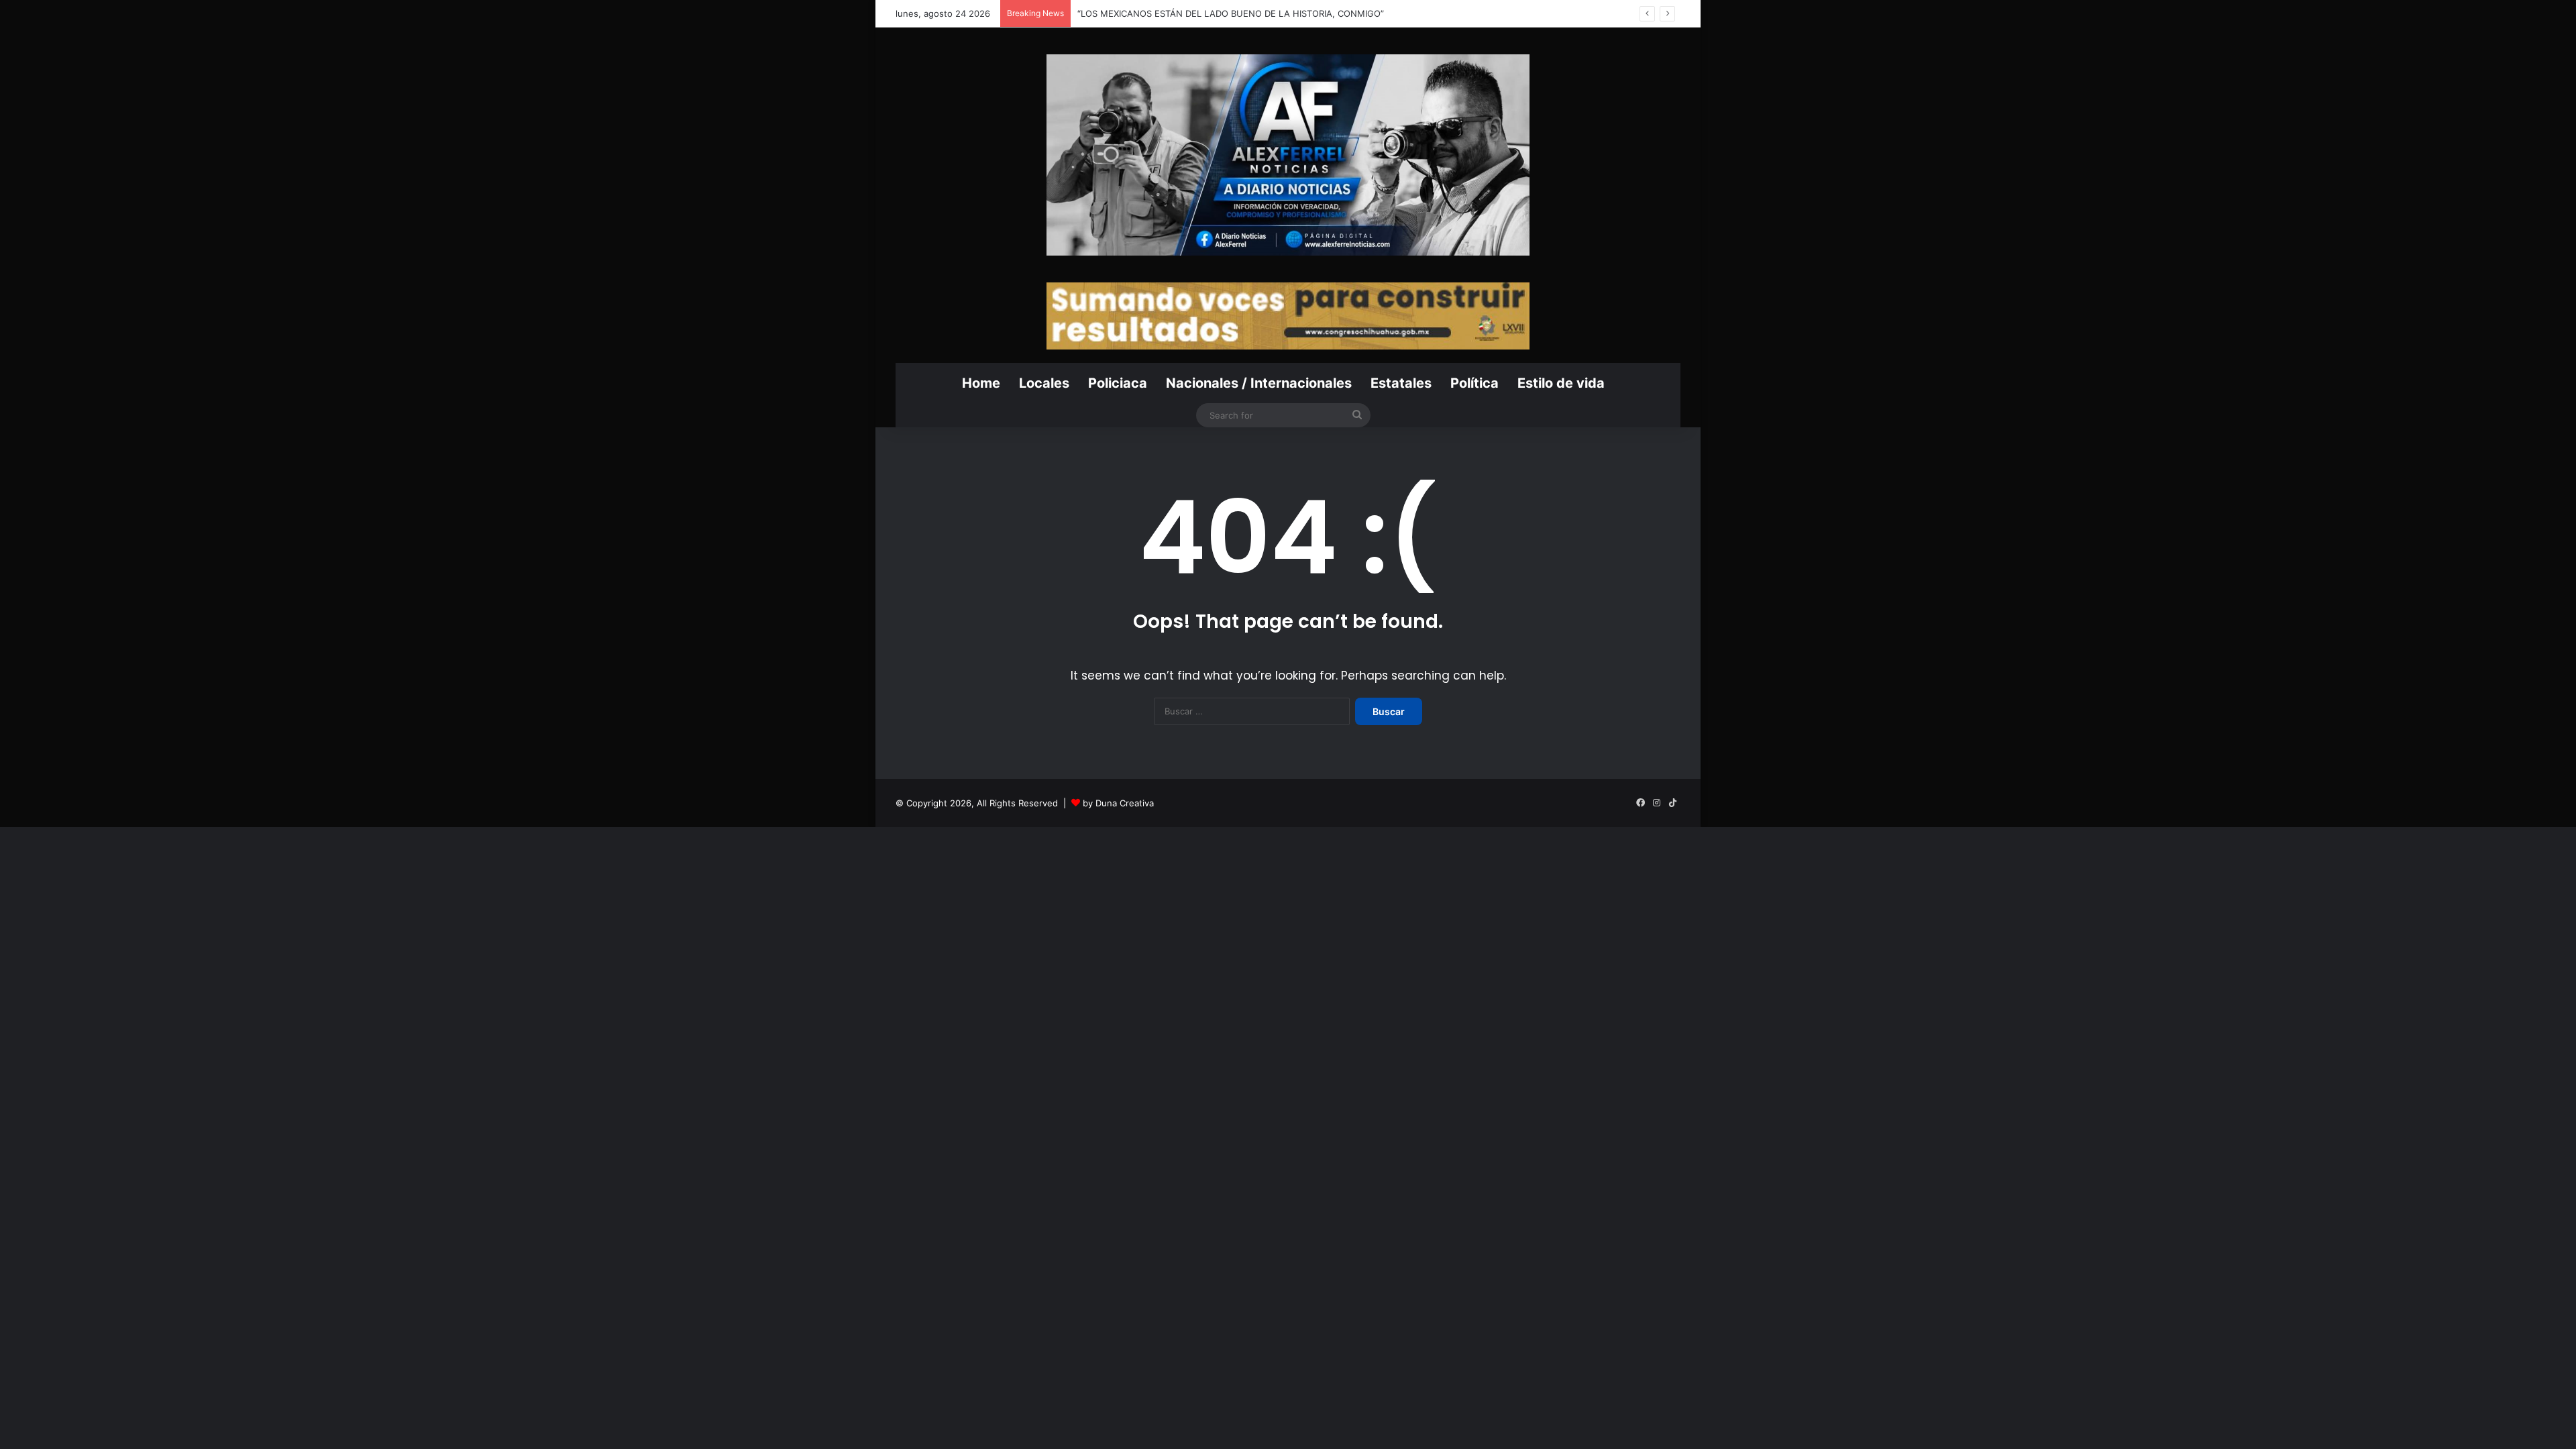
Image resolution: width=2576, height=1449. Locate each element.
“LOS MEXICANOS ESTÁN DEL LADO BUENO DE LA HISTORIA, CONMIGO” (1231, 13)
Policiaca (1118, 383)
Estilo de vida (1561, 383)
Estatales (1401, 383)
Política (1474, 383)
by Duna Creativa (1118, 803)
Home (981, 383)
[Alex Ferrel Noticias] (1288, 155)
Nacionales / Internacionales (1259, 383)
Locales (1044, 383)
